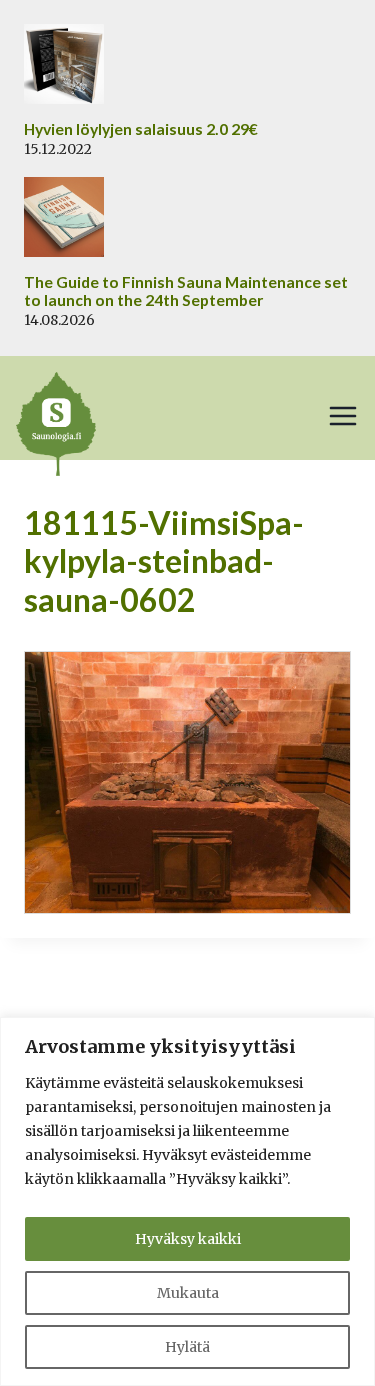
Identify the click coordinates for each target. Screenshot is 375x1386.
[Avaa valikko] (343, 416)
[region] (187, 1201)
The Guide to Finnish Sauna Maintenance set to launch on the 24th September (186, 291)
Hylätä (187, 1347)
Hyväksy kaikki (188, 1239)
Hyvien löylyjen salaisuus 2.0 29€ (141, 129)
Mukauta (188, 1293)
